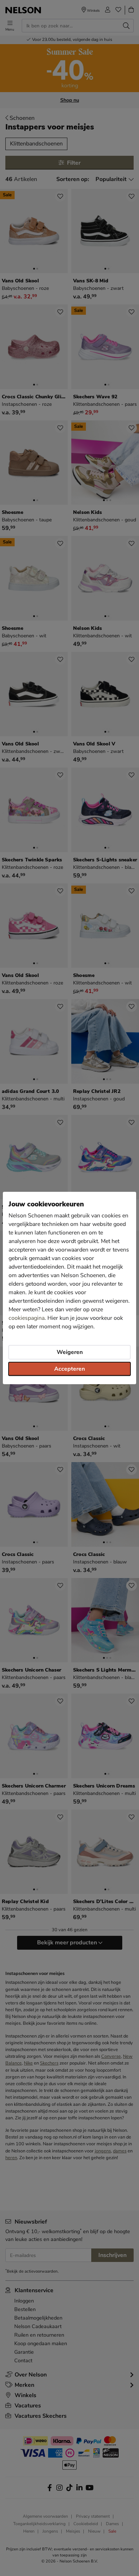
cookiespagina (27, 1318)
